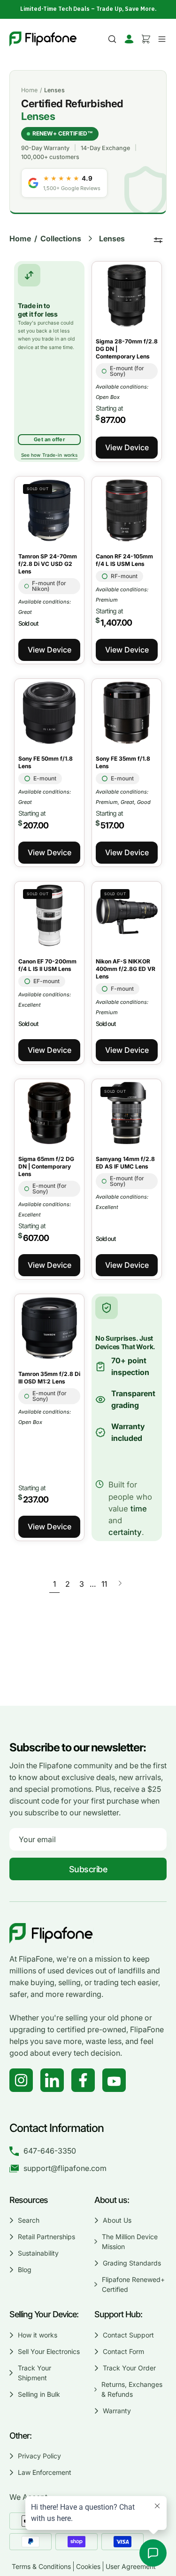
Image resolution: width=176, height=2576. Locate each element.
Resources (29, 2200)
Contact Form (123, 2351)
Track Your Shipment (34, 2373)
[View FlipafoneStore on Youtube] (114, 2080)
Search (29, 2220)
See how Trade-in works (49, 455)
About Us (117, 2220)
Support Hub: (119, 2314)
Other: (20, 2436)
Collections (61, 239)
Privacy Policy (39, 2456)
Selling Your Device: (44, 2314)
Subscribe (88, 1869)
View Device (127, 447)
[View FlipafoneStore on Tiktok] (52, 2080)
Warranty (117, 2411)
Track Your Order (129, 2368)
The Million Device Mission (130, 2242)
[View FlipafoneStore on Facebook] (83, 2080)
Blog (25, 2270)
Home (30, 90)
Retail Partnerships (46, 2237)
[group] (88, 9)
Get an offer (49, 439)
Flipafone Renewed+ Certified (133, 2284)
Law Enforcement (45, 2472)
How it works (38, 2335)
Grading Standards (132, 2263)
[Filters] (158, 240)
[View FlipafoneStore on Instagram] (21, 2080)
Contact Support (128, 2335)
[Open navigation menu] (161, 39)
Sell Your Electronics (49, 2351)
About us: (112, 2200)
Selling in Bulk (39, 2394)
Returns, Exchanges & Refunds (132, 2389)
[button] (112, 39)
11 (104, 1584)
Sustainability (38, 2253)
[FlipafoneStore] (43, 39)
